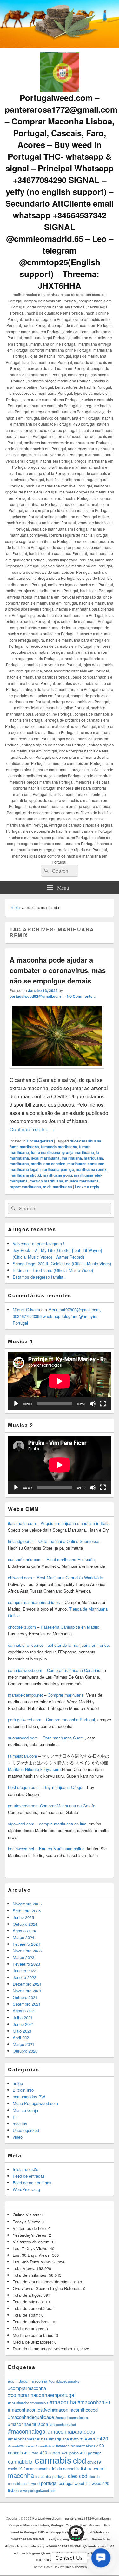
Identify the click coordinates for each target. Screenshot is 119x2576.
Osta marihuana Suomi (64, 1738)
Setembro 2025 (27, 1911)
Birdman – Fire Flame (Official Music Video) (53, 1270)
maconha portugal (51, 2476)
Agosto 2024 (24, 1931)
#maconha (63, 2402)
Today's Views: (27, 2222)
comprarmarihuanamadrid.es (34, 1602)
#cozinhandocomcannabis (28, 2403)
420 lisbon (50, 2453)
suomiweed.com (23, 1738)
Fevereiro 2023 (26, 1964)
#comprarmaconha (27, 2388)
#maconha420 (94, 2402)
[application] (60, 1381)
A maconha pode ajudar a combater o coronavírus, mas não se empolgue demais (58, 970)
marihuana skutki (25, 1175)
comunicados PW (29, 2097)
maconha (21, 2475)
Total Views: (25, 2268)
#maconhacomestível (29, 2410)
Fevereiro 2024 (26, 1944)
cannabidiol (21, 2461)
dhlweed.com (20, 1577)
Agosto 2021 (24, 2011)
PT (15, 2117)
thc (88, 2483)
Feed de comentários (32, 2183)
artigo (18, 2083)
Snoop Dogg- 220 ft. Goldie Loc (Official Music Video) (62, 1264)
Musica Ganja (25, 2110)
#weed (77, 2439)
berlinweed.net (21, 1848)
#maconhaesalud (63, 2424)
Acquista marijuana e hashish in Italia (75, 1523)
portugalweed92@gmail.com (35, 996)
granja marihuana (78, 1152)
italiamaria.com (22, 1523)
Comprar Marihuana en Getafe (68, 1806)
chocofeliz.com (22, 1627)
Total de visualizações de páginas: (45, 2282)
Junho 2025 (23, 1917)
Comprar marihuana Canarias (74, 1670)
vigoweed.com (21, 1824)
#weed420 (96, 2438)
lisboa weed (93, 2468)
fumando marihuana (59, 1147)
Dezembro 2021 (27, 1984)
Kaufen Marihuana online (62, 1848)
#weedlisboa (45, 2446)
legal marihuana (45, 1158)
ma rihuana (72, 1158)
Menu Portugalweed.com (35, 2103)
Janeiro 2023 (24, 1971)
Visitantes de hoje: (30, 2228)
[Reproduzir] (16, 1404)
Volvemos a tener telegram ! (39, 1244)
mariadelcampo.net (25, 1695)
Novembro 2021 (27, 1991)
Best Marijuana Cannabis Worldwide (70, 1577)
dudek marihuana (86, 1141)
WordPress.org (26, 2189)
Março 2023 (23, 1957)
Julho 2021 (23, 2018)
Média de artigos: (29, 2329)
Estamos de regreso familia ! (39, 1277)
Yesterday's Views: (31, 2235)
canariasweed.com (25, 1670)
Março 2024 (23, 1937)
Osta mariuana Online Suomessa (69, 1541)
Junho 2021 (23, 2024)
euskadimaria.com (25, 1559)
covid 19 (15, 2469)
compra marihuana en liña (63, 1824)
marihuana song (57, 1175)
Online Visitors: (27, 2215)
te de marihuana (57, 1187)
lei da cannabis (66, 2469)
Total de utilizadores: (32, 2322)
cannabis (53, 2460)
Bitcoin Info (23, 2090)
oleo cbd (78, 2476)
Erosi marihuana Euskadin (70, 1559)
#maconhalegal (27, 2431)
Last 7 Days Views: (31, 2248)
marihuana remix (91, 1169)
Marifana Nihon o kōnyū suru (34, 1769)
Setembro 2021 (27, 2004)
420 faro (31, 2453)
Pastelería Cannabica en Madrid (70, 1627)
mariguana (93, 1158)
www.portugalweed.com (38, 2490)
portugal (49, 2483)
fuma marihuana (24, 1147)
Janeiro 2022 (24, 1977)
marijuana (19, 1181)
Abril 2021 (22, 2038)
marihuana (19, 1164)
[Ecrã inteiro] (103, 1404)
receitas (20, 2124)
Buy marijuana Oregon (64, 1787)
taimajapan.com (23, 1756)
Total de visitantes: (31, 2275)
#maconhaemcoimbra (72, 2417)
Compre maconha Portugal (70, 1720)
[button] (101, 2558)
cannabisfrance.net (25, 1645)
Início (15, 907)
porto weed (31, 2483)
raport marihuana (25, 1187)
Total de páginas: (29, 2302)
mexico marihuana (46, 1181)
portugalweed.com (25, 1720)
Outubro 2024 (25, 1924)
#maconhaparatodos (71, 2431)
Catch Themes (76, 2567)
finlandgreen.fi (21, 1541)
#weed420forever (21, 2446)
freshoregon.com (23, 1787)
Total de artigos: (28, 2295)
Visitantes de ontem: (32, 2242)
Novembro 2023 (27, 1951)
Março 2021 (23, 2044)
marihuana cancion (48, 1164)
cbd (79, 2460)
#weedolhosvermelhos (76, 2446)
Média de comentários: (34, 2335)
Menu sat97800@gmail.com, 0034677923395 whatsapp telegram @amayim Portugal (57, 1316)
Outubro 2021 (25, 1997)
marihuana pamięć (57, 1169)
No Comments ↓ (82, 996)
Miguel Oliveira (26, 1310)
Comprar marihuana (66, 1695)
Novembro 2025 (27, 1904)
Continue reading (32, 1129)
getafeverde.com (23, 1806)
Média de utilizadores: (33, 2342)
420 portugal (91, 2453)
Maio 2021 (22, 2031)
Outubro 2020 (25, 2051)
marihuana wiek (88, 1175)
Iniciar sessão (26, 2169)
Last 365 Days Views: (33, 2262)
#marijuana (59, 2439)
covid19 (94, 2462)
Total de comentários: (33, 2308)
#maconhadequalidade (31, 2417)
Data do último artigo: (33, 2349)
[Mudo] (93, 1404)
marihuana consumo (86, 1164)
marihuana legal (24, 1169)
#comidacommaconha (28, 2381)
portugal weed (71, 2483)
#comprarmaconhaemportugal (42, 2395)
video (18, 2137)
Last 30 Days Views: (32, 2255)
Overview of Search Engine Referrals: (48, 2288)
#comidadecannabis (64, 2381)
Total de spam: (27, 2315)
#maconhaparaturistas (28, 2439)
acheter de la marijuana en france (78, 1645)
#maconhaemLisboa (28, 2424)
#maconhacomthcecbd (75, 2410)
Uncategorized (40, 1141)
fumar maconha (37, 2469)
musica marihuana (82, 1181)
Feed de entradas (29, 2176)
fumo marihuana (46, 1152)
